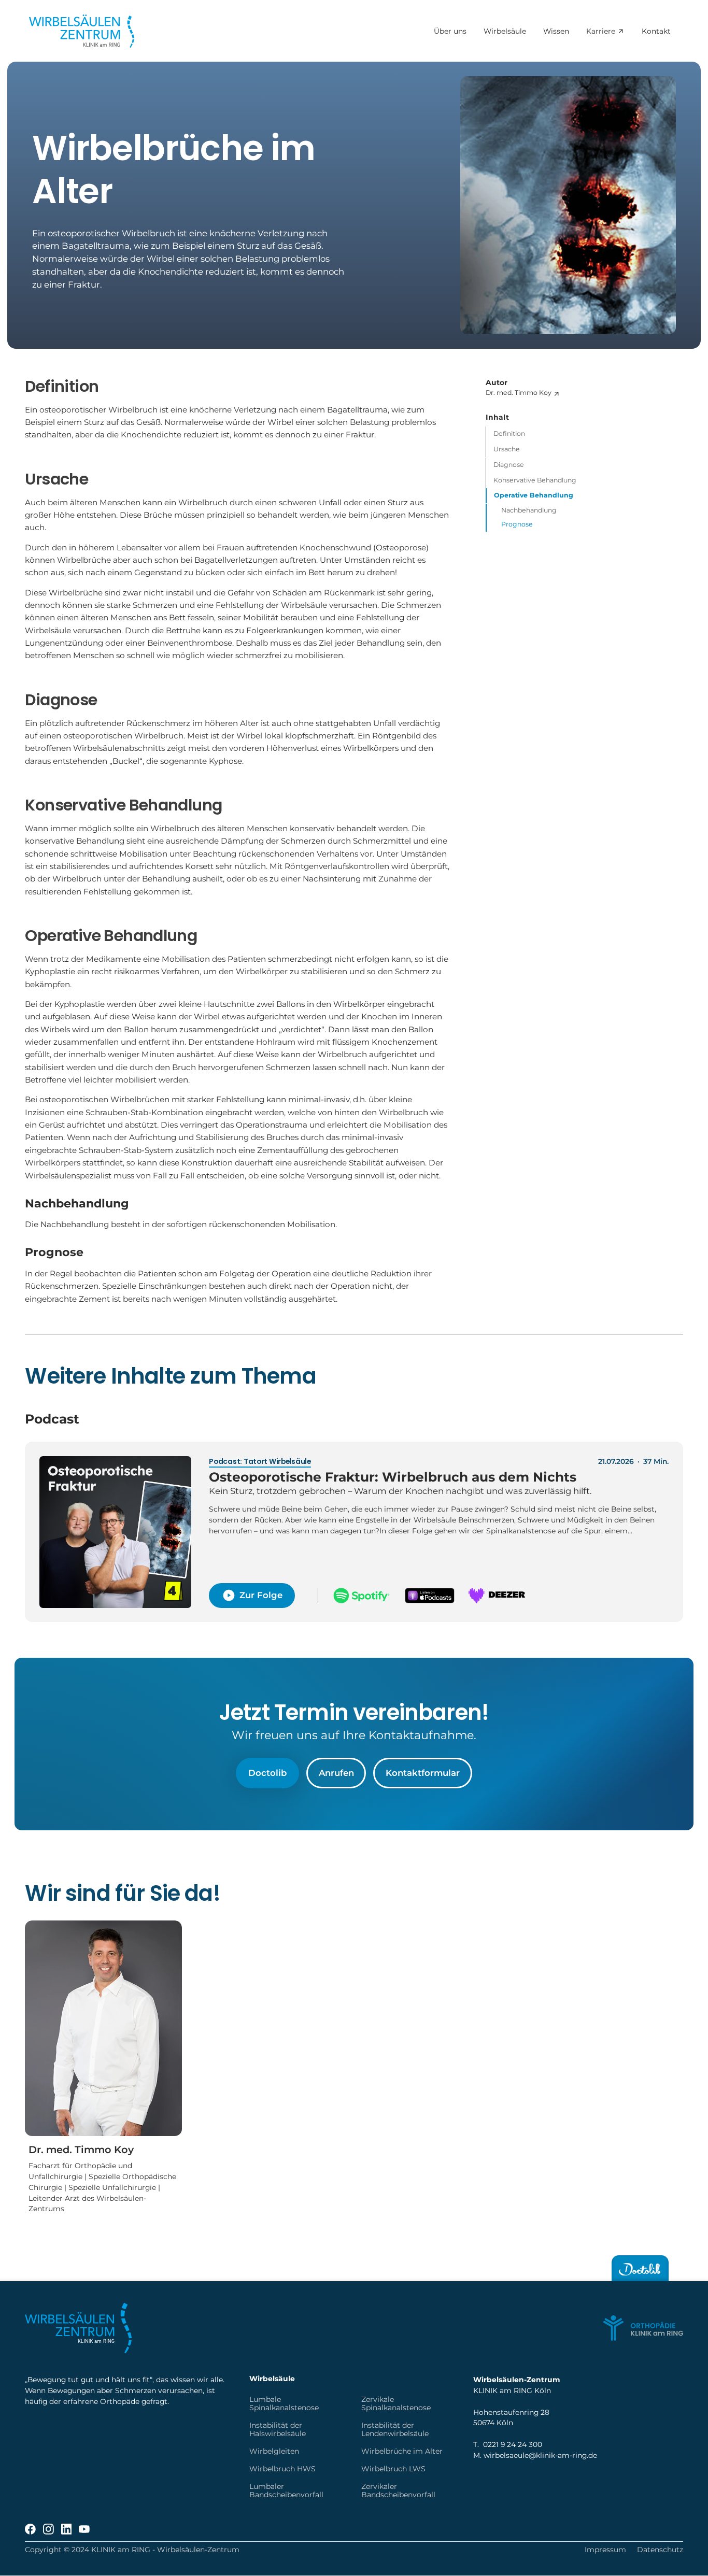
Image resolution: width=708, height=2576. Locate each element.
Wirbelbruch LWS (393, 2469)
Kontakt (656, 32)
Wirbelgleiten (274, 2451)
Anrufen (336, 1773)
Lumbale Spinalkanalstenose (284, 2403)
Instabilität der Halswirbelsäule (278, 2429)
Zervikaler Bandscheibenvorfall (398, 2490)
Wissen (556, 32)
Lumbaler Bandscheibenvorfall (286, 2490)
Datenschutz (660, 2550)
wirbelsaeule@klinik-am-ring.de (540, 2455)
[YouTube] (84, 2529)
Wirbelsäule (504, 32)
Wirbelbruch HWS (282, 2469)
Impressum (605, 2550)
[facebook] (30, 2529)
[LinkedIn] (67, 2529)
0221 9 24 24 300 (513, 2444)
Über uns (450, 32)
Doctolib (267, 1773)
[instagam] (48, 2529)
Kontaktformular (423, 1773)
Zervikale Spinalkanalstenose (396, 2403)
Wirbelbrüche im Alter (402, 2451)
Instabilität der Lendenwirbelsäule (395, 2429)
